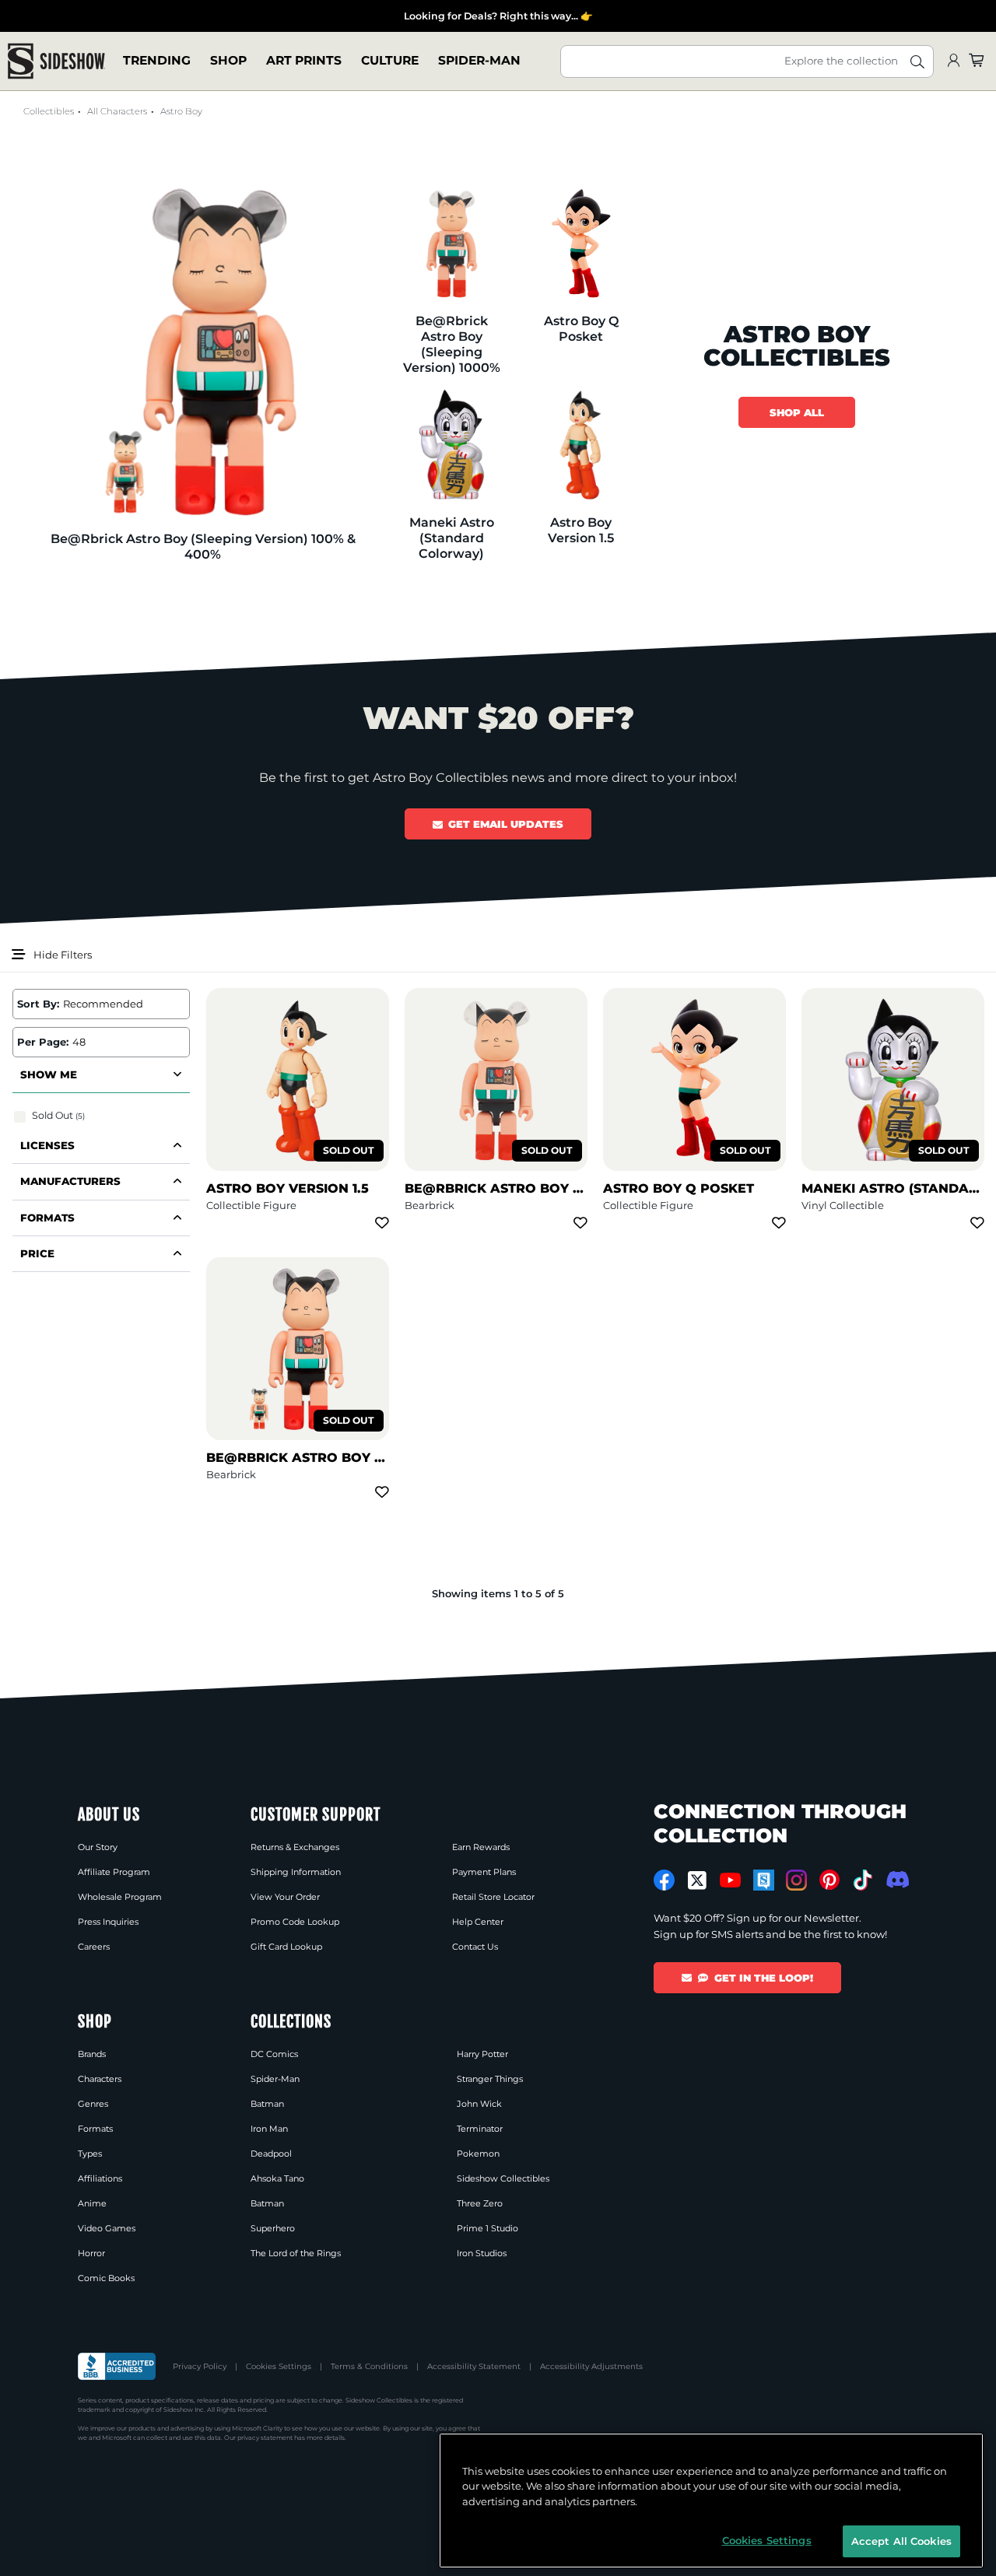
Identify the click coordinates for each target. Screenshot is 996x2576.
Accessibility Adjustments (591, 2366)
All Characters (117, 111)
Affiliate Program (114, 1872)
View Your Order (285, 1897)
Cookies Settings (279, 2366)
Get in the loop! (764, 1978)
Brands (92, 2054)
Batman (267, 2104)
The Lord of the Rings (296, 2253)
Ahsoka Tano (277, 2178)
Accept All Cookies (901, 2540)
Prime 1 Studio (487, 2228)
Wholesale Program (120, 1897)
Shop (228, 61)
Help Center (478, 1922)
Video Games (107, 2228)
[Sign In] (953, 61)
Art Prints (304, 61)
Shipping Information (296, 1872)
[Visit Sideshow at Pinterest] (830, 1880)
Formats (95, 2129)
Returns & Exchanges (295, 1847)
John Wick (479, 2104)
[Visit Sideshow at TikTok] (863, 1880)
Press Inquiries (108, 1922)
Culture (390, 61)
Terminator (480, 2129)
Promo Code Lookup (295, 1922)
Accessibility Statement (474, 2366)
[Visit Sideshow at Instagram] (796, 1880)
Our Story (98, 1847)
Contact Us (475, 1947)
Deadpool (271, 2154)
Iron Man (269, 2129)
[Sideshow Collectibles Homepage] (56, 61)
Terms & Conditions (369, 2366)
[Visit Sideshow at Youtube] (730, 1880)
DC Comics (274, 2054)
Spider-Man (479, 61)
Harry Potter (482, 2054)
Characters (100, 2079)
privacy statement (265, 2438)
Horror (91, 2253)
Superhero (273, 2228)
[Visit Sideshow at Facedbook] (664, 1880)
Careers (94, 1947)
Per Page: (43, 1042)
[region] (711, 2501)
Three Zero (480, 2203)
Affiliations (100, 2178)
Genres (93, 2104)
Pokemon (478, 2154)
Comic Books (106, 2278)
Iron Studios (482, 2253)
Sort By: (38, 1004)
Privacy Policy (200, 2366)
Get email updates (506, 824)
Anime (92, 2203)
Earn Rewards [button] (481, 1847)
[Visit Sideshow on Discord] (896, 1879)
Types (90, 2154)
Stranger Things (490, 2079)
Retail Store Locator (493, 1897)
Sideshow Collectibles (503, 2178)
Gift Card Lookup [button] (286, 1947)
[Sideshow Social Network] (764, 1880)
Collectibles (49, 111)
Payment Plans (484, 1872)
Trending (157, 61)
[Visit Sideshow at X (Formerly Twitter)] (698, 1880)
